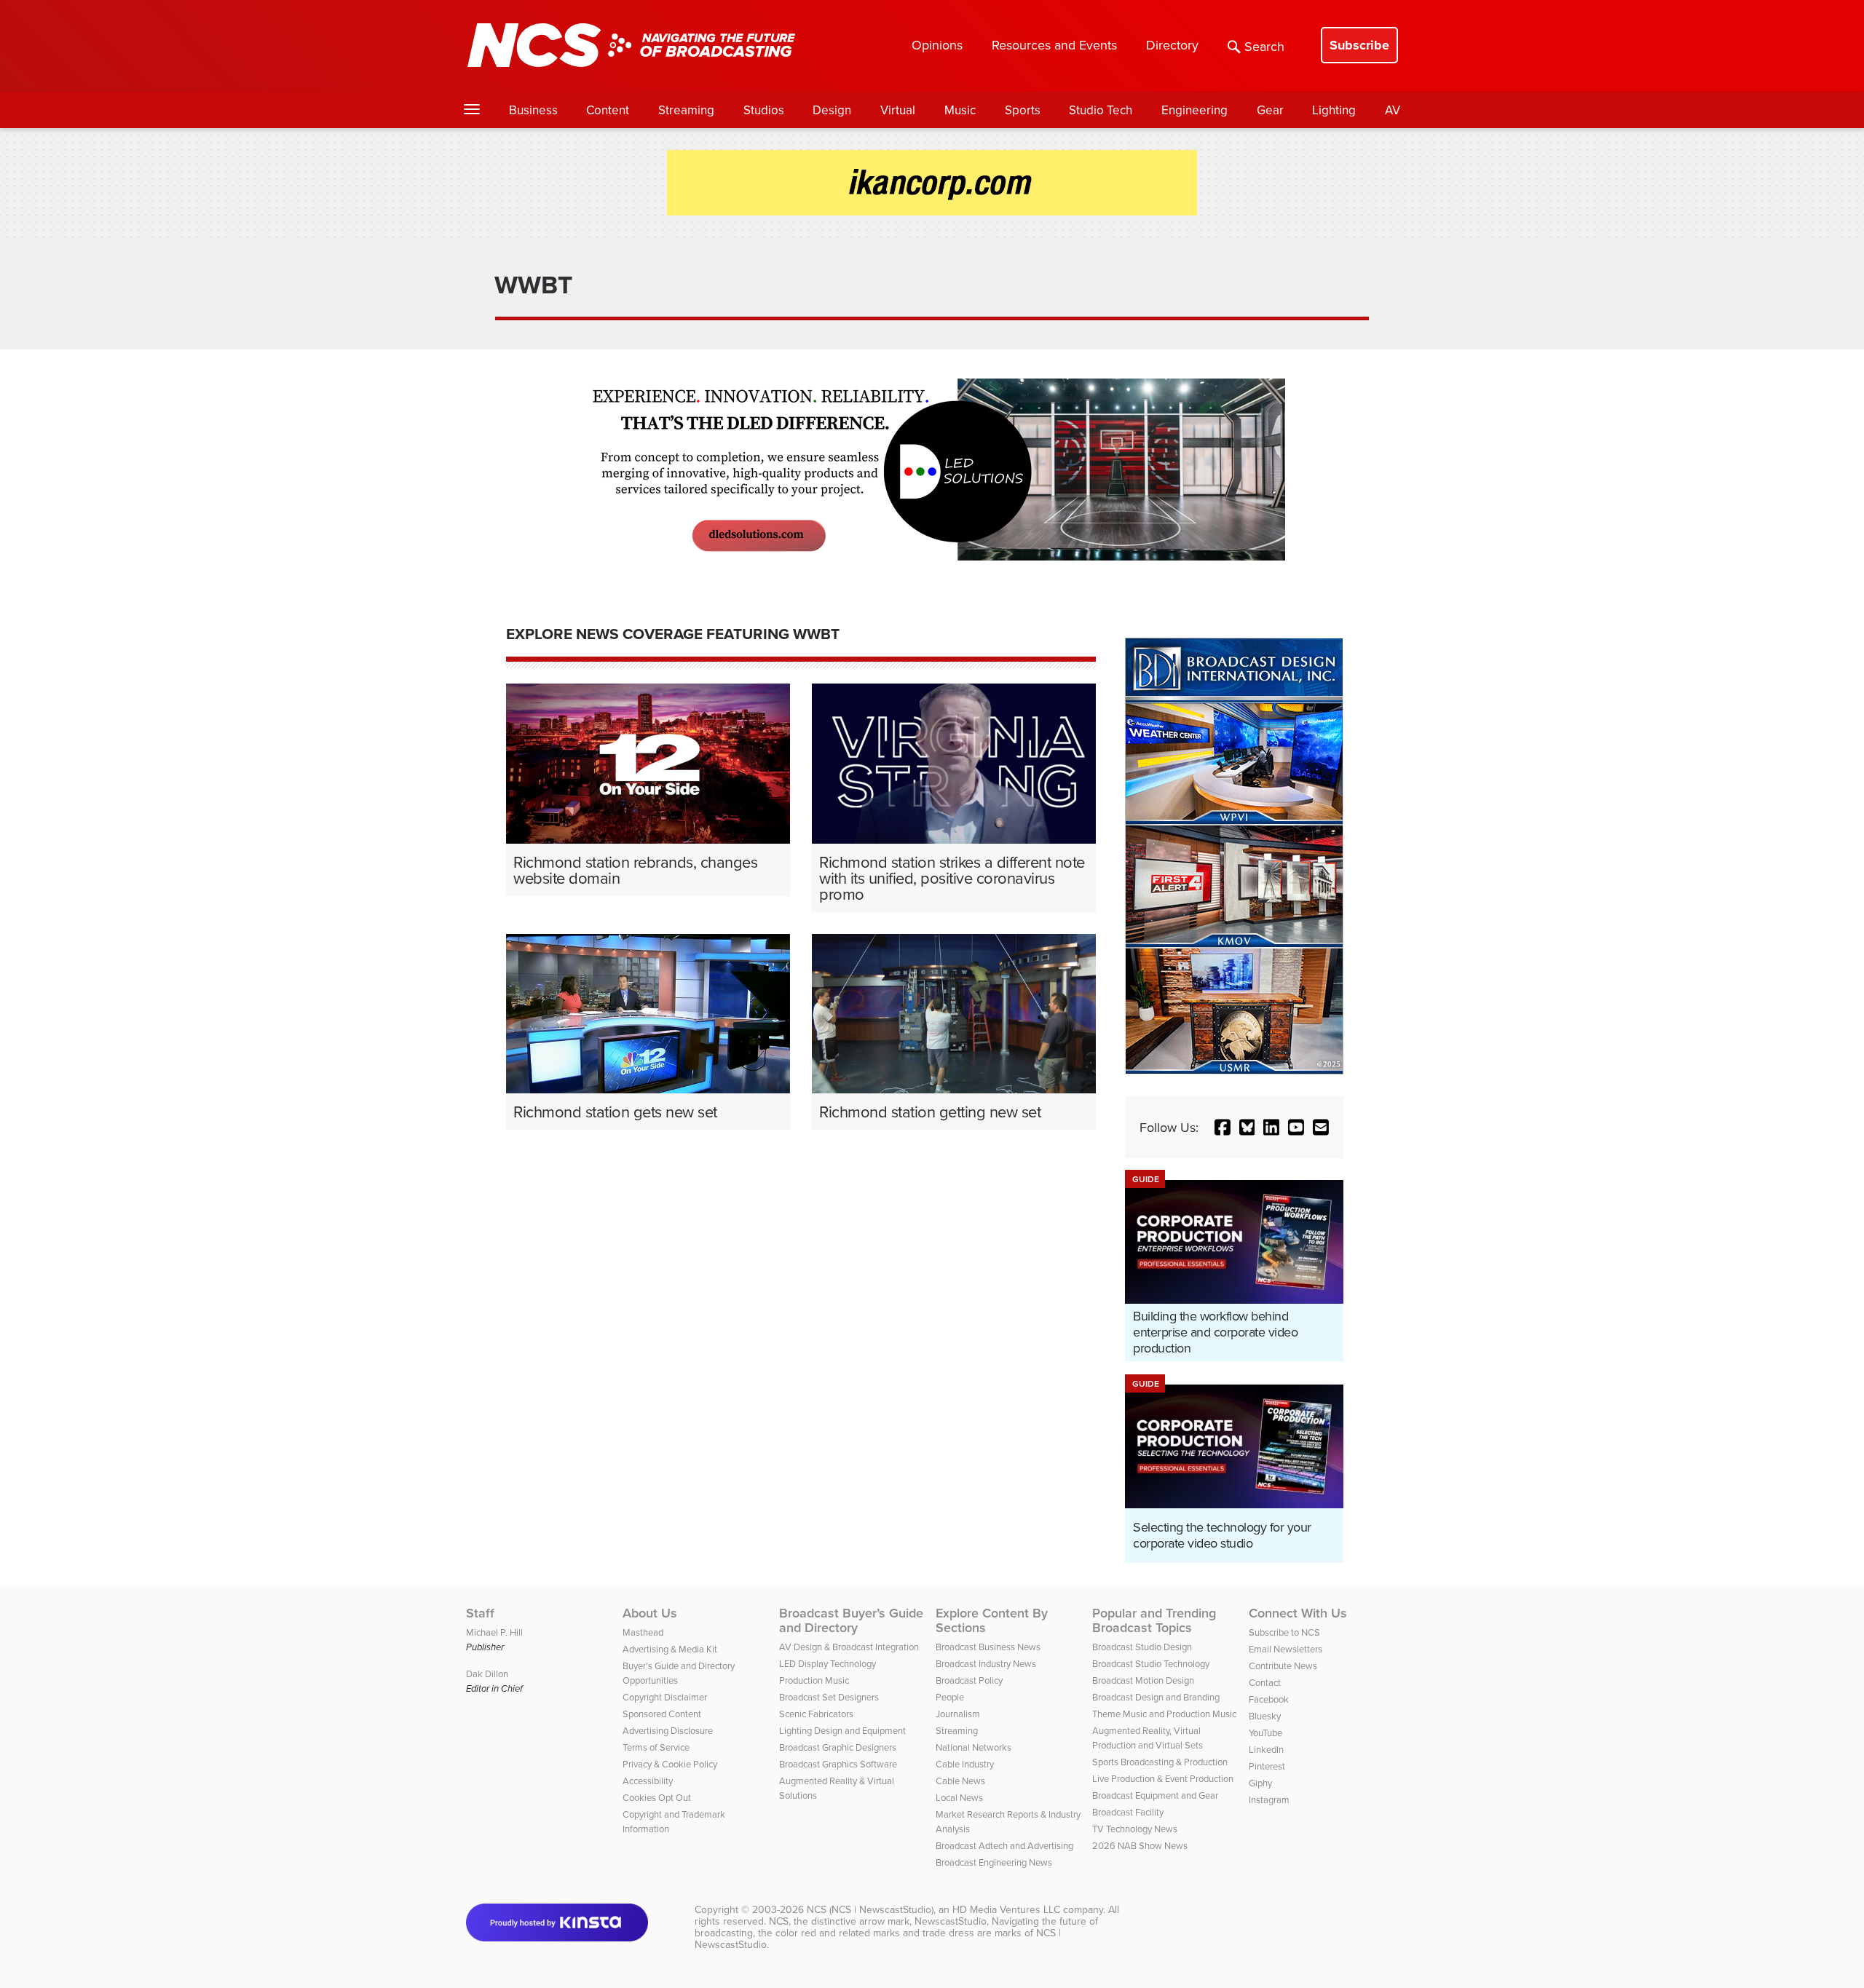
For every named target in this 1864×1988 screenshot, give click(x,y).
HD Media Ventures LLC (1006, 1909)
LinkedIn (1266, 1749)
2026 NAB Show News (1140, 1845)
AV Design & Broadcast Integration (849, 1647)
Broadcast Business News (988, 1647)
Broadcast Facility (1128, 1812)
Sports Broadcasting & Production (1160, 1762)
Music (960, 110)
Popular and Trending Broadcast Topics (1154, 1620)
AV (1393, 110)
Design (832, 110)
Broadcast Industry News (986, 1663)
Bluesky (1265, 1716)
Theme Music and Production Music (1164, 1714)
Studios (764, 110)
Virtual (898, 110)
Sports (1023, 110)
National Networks (974, 1747)
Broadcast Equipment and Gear (1155, 1795)
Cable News (960, 1781)
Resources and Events (1054, 45)
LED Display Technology (828, 1663)
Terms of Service (656, 1747)
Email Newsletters (1286, 1649)
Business (533, 110)
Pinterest (1267, 1766)
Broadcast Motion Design (1143, 1680)
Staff (480, 1613)
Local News (959, 1797)
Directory (1172, 45)
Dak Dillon (487, 1674)
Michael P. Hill (494, 1632)
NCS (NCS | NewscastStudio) (870, 1909)
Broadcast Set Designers (829, 1697)
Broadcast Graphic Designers (838, 1747)
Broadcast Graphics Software (838, 1764)
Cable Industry (965, 1764)
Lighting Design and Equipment (842, 1730)
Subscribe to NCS (1284, 1632)
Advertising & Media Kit (670, 1649)
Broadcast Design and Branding (1156, 1697)
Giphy (1260, 1783)
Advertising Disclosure (668, 1730)
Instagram (1269, 1799)
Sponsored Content (662, 1714)
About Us (650, 1613)
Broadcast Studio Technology (1151, 1663)
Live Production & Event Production (1163, 1778)
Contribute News (1283, 1666)
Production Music (814, 1680)
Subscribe (1359, 45)
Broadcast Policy (969, 1680)
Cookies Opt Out (657, 1797)
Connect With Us (1298, 1613)
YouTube (1265, 1732)
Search (1264, 46)
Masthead (643, 1632)
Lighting (1334, 110)
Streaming (686, 110)
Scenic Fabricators (816, 1714)
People (950, 1697)
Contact (1265, 1682)
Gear (1270, 110)
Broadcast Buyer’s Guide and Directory (851, 1620)
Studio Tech (1101, 110)
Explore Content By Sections (992, 1620)
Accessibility (648, 1781)
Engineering (1194, 110)
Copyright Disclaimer (665, 1697)
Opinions (937, 45)
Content (608, 110)
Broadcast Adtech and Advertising (1004, 1845)
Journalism (958, 1714)
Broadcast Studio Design (1142, 1647)
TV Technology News (1135, 1829)
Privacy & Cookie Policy (670, 1764)
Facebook (1269, 1699)
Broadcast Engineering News (994, 1862)
